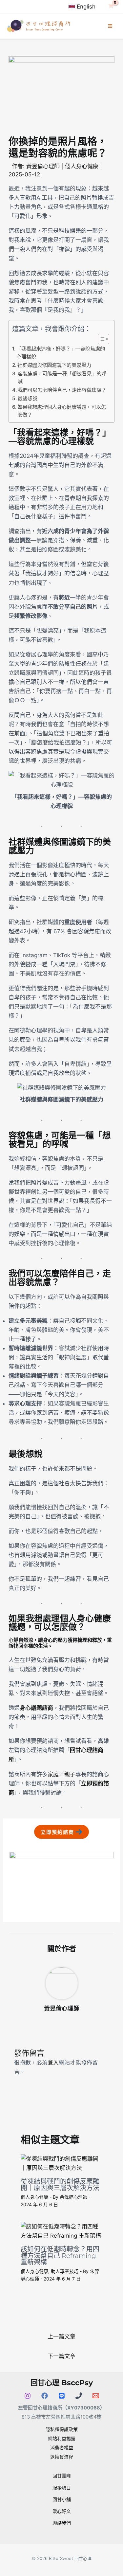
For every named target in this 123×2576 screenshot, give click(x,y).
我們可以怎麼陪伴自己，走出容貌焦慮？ (62, 390)
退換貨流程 (62, 2457)
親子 (70, 1774)
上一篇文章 (61, 2336)
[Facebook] (45, 2396)
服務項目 (62, 2487)
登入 (53, 2063)
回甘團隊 (62, 2476)
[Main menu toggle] (110, 26)
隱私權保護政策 (62, 2429)
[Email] (96, 2396)
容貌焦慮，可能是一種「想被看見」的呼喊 (62, 378)
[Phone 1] (79, 2396)
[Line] (62, 2396)
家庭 (53, 1774)
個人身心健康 (82, 166)
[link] (82, 7)
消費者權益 (62, 2448)
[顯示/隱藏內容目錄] (100, 339)
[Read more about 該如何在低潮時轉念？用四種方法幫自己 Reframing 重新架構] (62, 2231)
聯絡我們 (62, 2523)
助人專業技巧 (65, 2271)
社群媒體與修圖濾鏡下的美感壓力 (54, 365)
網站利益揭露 (62, 2438)
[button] (61, 1832)
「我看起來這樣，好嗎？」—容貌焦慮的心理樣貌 (61, 353)
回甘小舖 (62, 2499)
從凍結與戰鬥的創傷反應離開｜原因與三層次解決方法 (60, 2185)
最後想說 (28, 398)
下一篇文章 (61, 2356)
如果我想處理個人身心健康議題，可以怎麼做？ (62, 411)
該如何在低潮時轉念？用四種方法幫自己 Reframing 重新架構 (60, 2256)
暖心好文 (62, 2511)
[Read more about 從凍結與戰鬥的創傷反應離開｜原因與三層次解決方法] (62, 2163)
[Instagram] (28, 2396)
